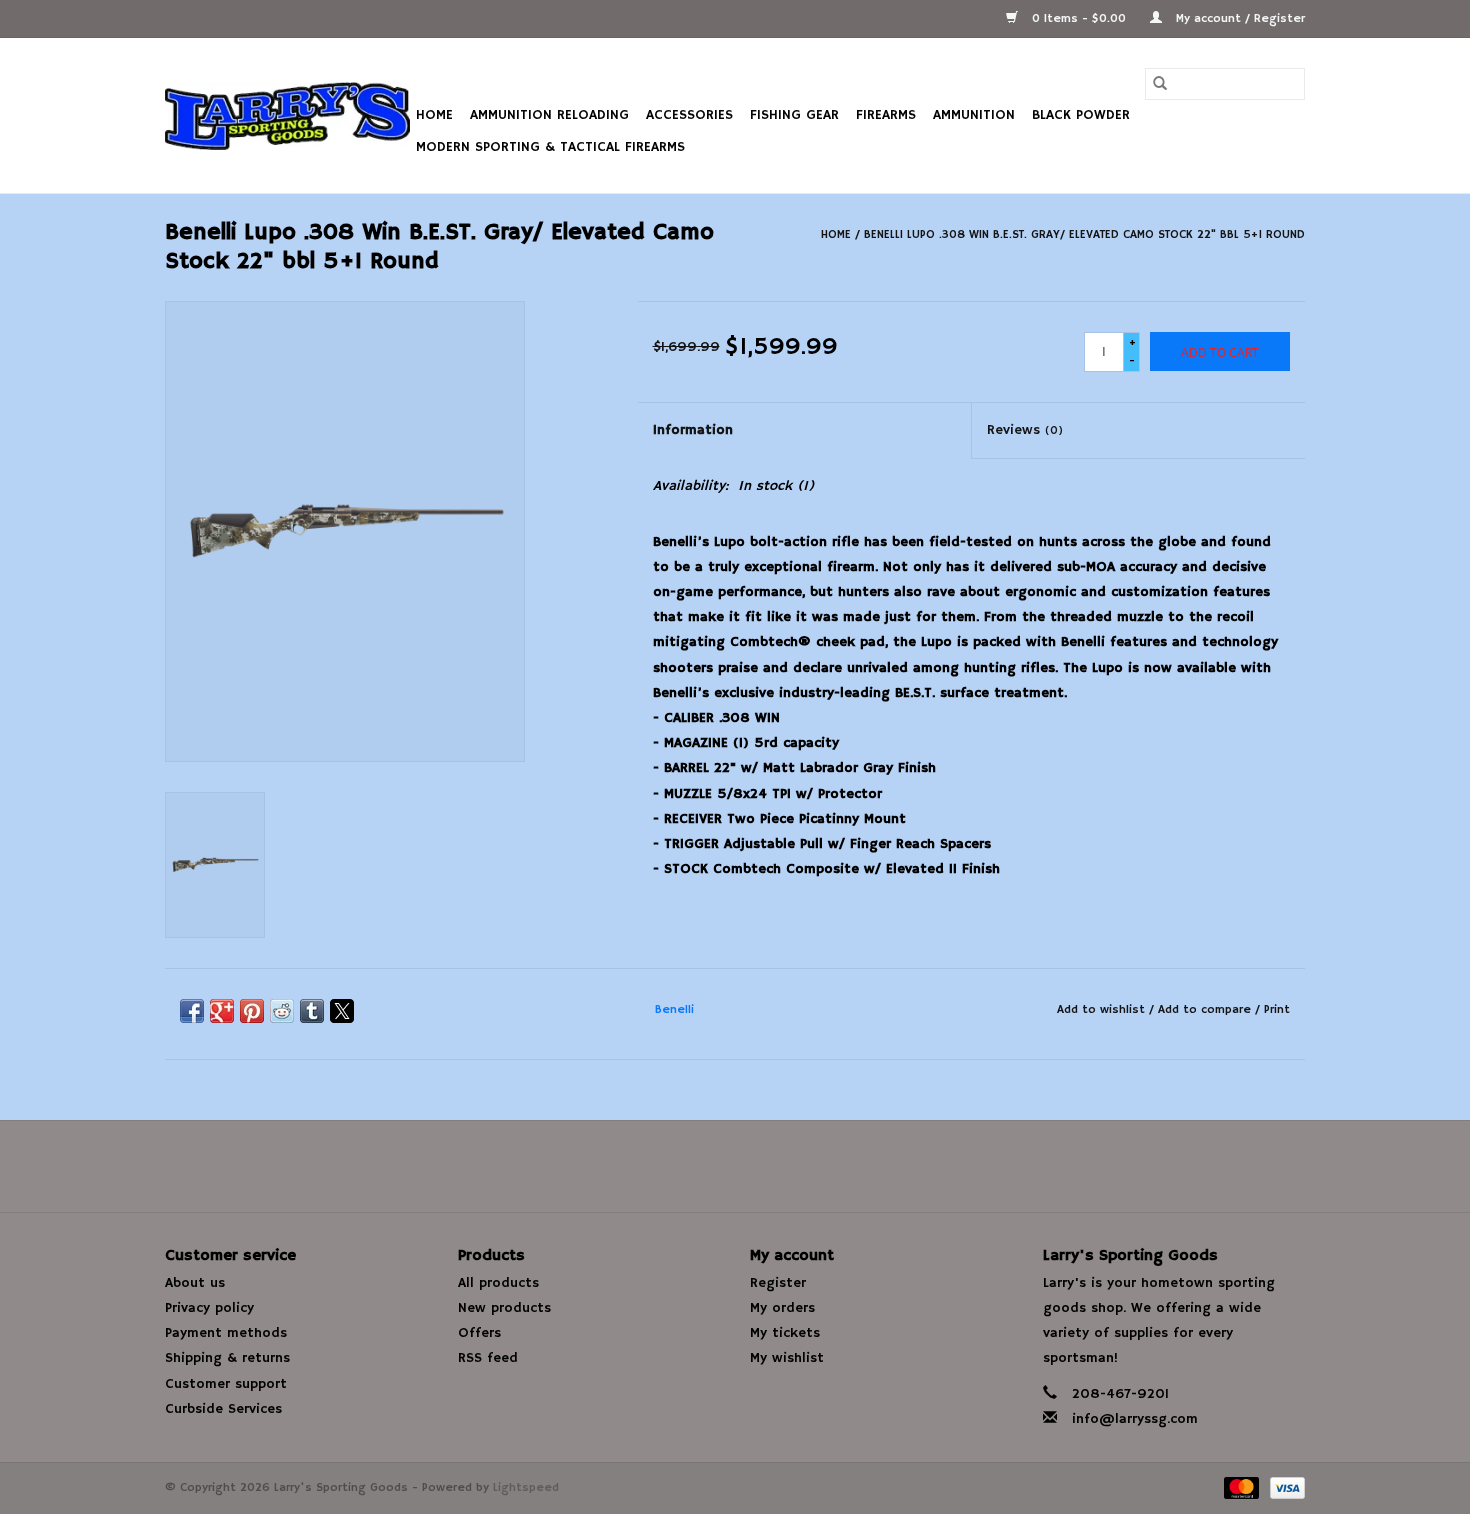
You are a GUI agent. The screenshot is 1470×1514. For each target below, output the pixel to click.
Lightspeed (526, 1487)
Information (693, 430)
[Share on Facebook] (192, 1011)
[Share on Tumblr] (312, 1011)
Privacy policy (209, 1308)
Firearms (886, 115)
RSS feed (488, 1358)
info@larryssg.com (1135, 1419)
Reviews (1025, 430)
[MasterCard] (1240, 1487)
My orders (782, 1308)
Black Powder (1081, 115)
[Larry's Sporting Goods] (287, 116)
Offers (479, 1333)
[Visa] (1284, 1487)
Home (434, 115)
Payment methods (226, 1333)
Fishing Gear (794, 115)
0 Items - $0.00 (1079, 18)
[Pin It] (252, 1011)
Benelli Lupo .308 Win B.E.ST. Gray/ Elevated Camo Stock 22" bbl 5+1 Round (1084, 234)
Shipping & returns (227, 1358)
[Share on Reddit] (282, 1011)
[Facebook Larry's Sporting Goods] (735, 1166)
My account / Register (1238, 18)
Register (778, 1283)
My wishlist (787, 1358)
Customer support (226, 1384)
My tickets (785, 1333)
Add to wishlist (1103, 1009)
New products (504, 1308)
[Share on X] (342, 1011)
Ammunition (974, 115)
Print (1277, 1009)
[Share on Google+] (222, 1011)
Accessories (689, 115)
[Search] (1160, 84)
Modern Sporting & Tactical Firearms (550, 147)
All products (498, 1283)
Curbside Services (223, 1409)
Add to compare (1206, 1009)
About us (195, 1283)
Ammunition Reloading (549, 115)
